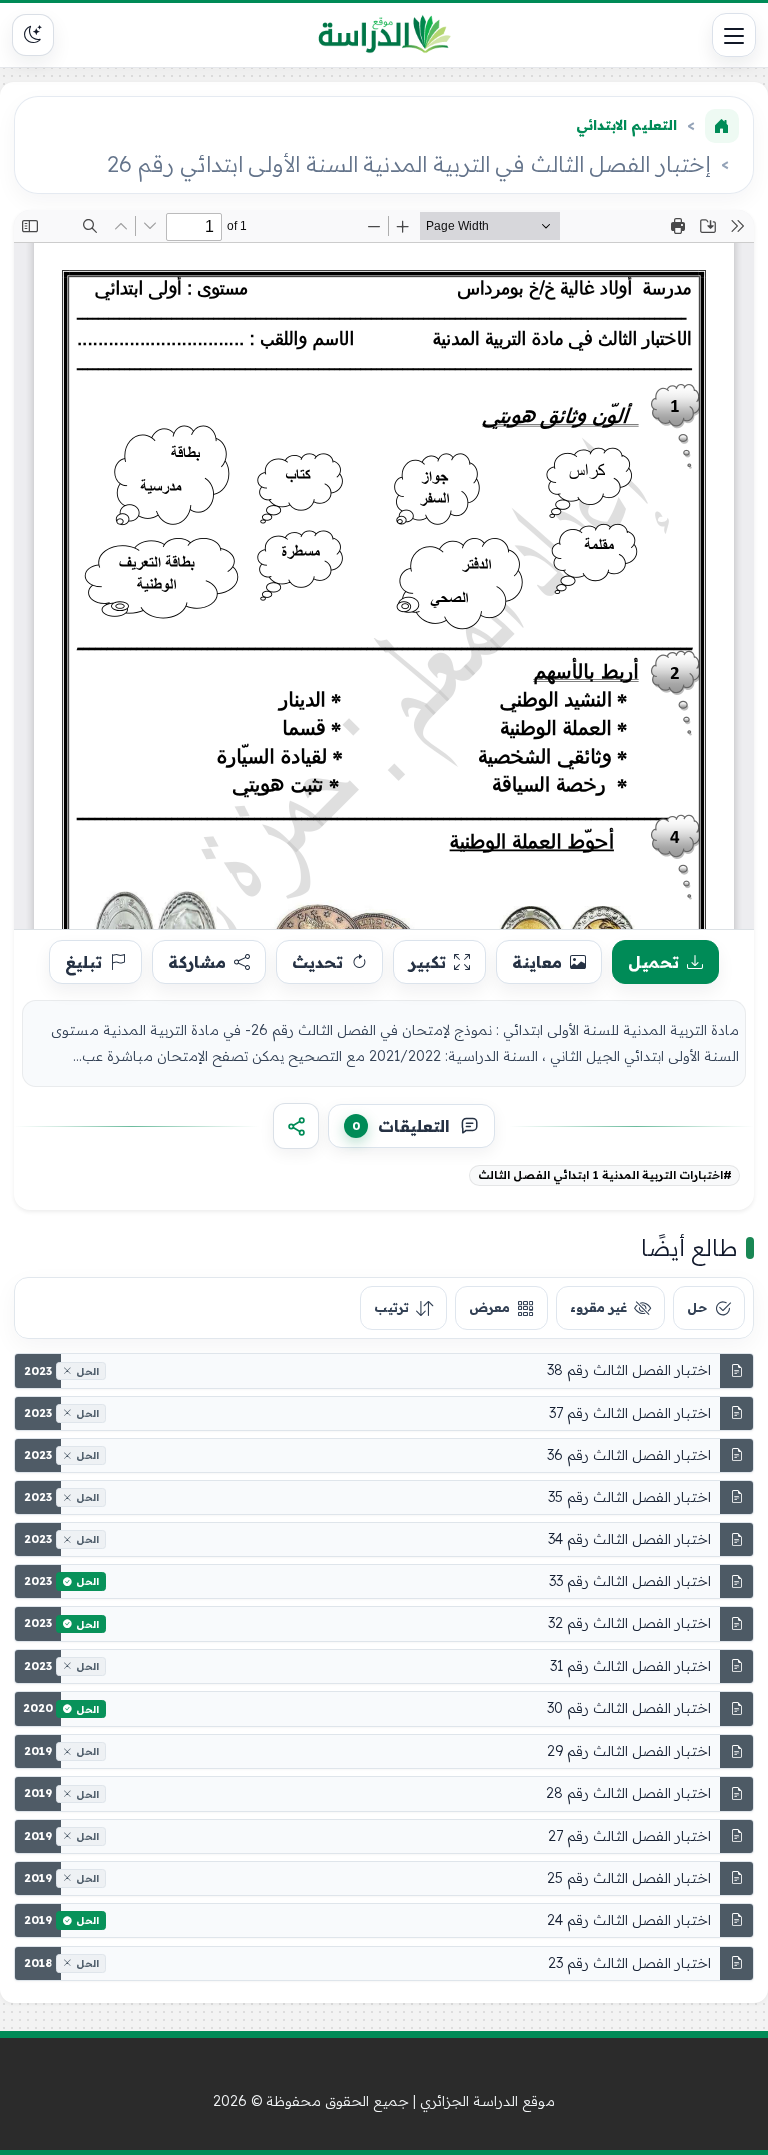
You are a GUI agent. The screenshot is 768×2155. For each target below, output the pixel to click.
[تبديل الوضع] (33, 35)
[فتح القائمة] (734, 35)
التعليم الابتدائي (626, 125)
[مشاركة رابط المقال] (296, 1126)
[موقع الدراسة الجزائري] (384, 35)
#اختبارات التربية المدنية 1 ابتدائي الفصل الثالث (605, 1175)
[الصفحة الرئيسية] (722, 126)
